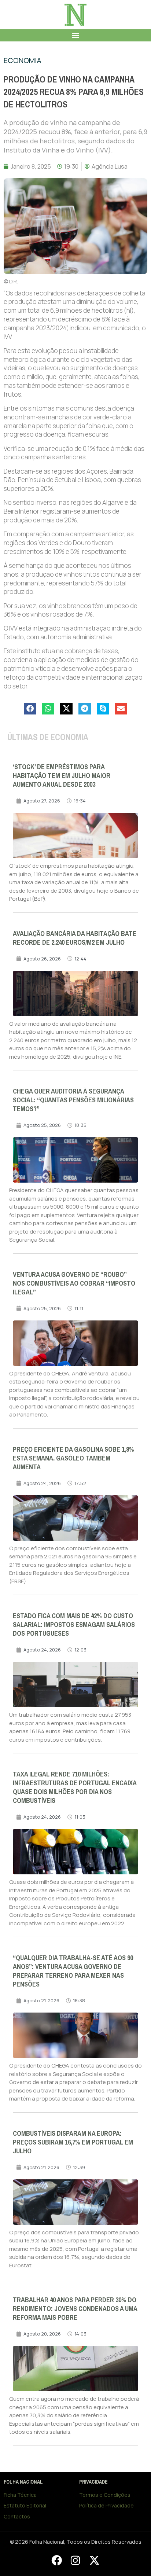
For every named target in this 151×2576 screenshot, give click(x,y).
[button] (76, 35)
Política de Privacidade (106, 2505)
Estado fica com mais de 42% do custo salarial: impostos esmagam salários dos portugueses (74, 1625)
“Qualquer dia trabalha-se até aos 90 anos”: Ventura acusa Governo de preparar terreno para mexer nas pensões (73, 1971)
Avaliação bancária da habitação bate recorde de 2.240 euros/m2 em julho (75, 938)
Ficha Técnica (20, 2495)
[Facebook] (56, 2560)
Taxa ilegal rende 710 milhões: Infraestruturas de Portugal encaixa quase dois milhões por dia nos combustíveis (75, 1787)
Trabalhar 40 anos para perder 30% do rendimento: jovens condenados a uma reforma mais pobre (75, 2309)
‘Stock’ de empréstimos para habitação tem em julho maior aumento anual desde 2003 (62, 776)
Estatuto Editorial (25, 2505)
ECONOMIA (23, 60)
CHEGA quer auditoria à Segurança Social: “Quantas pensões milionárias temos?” (73, 1100)
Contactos (17, 2516)
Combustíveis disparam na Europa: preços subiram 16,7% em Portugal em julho (73, 2142)
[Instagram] (75, 2560)
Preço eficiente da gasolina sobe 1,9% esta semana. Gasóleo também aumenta (73, 1458)
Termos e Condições (105, 2495)
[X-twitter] (94, 2560)
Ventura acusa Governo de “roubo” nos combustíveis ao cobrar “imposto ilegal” (74, 1283)
